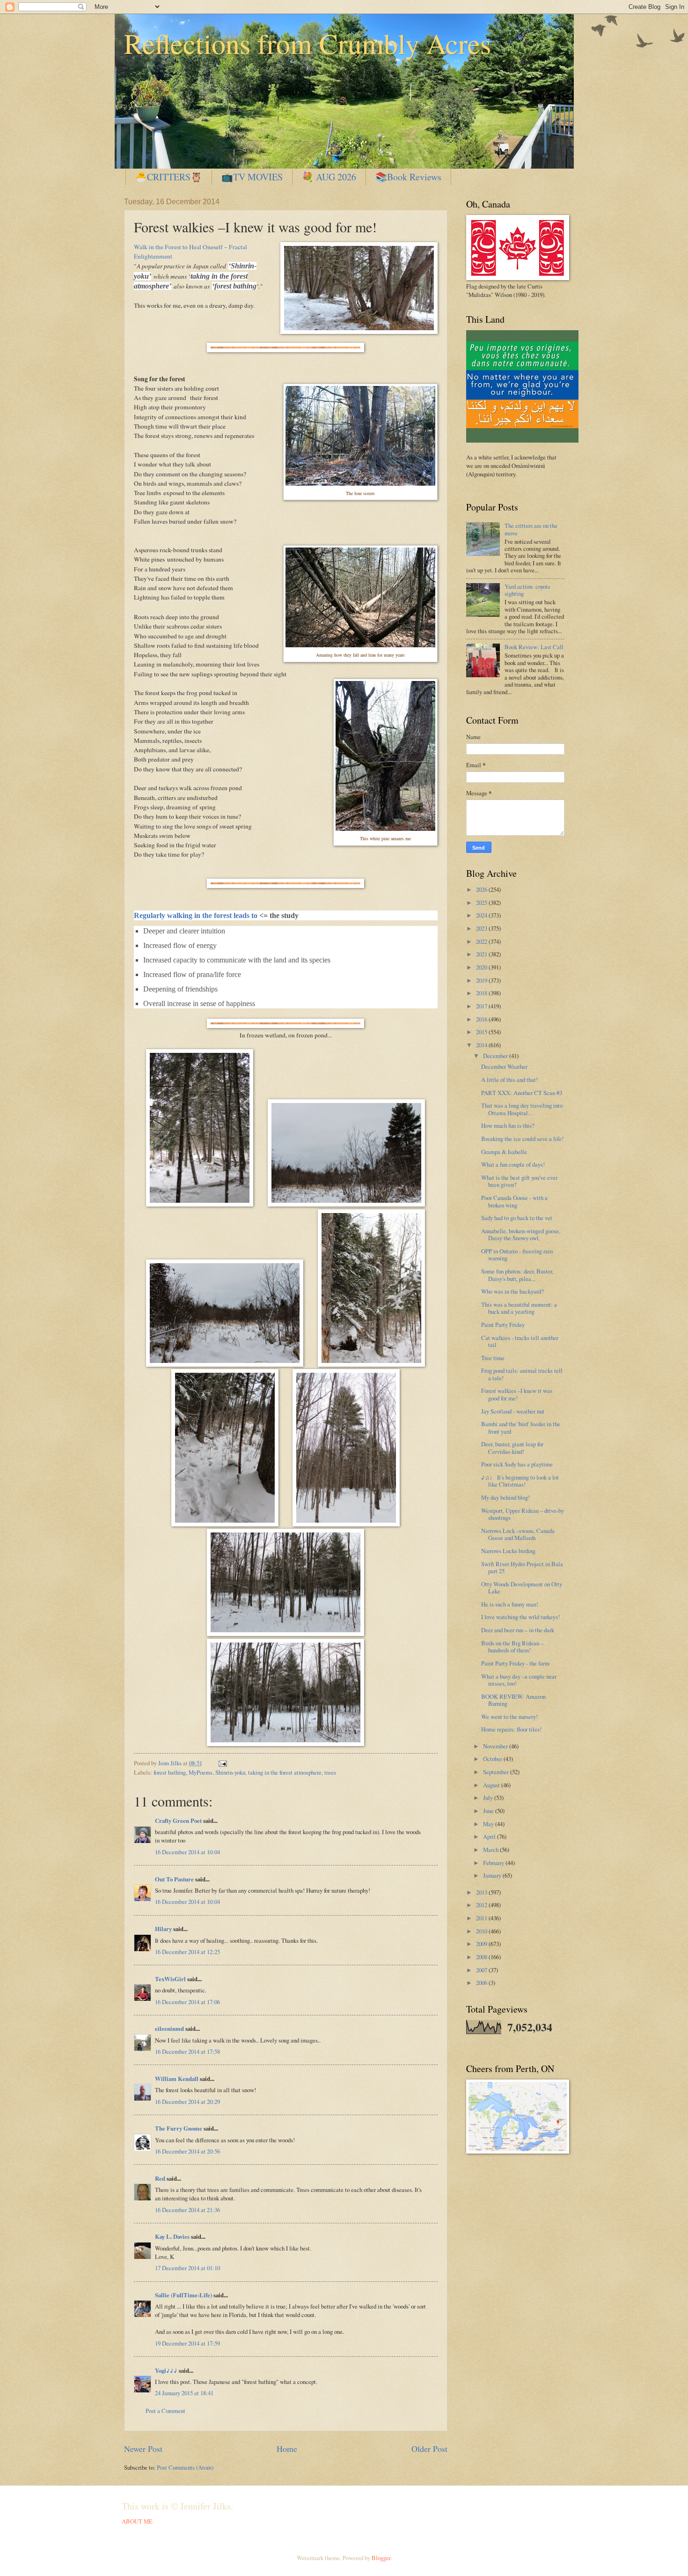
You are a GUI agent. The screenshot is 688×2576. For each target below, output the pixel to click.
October (493, 1759)
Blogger (381, 2558)
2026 (482, 889)
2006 (482, 1983)
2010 (482, 1931)
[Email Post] (222, 1763)
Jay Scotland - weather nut (513, 1411)
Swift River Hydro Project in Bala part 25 (522, 1567)
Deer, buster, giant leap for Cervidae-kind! (512, 1447)
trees (330, 1772)
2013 (482, 1892)
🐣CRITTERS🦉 (169, 177)
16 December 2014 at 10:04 (187, 1852)
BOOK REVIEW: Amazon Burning (513, 1700)
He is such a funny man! (510, 1604)
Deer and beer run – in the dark (518, 1630)
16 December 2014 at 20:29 (187, 2102)
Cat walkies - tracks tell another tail (520, 1341)
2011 (482, 1918)
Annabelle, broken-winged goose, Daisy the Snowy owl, (521, 1234)
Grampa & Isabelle (504, 1152)
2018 (482, 993)
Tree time (493, 1358)
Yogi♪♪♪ (166, 2370)
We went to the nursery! (509, 1717)
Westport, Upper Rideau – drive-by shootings (523, 1514)
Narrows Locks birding (508, 1551)
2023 (482, 928)
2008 (482, 1957)
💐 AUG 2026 (329, 177)
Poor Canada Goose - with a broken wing (514, 1201)
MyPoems (201, 1772)
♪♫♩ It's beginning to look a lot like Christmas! (520, 1481)
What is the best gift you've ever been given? (519, 1181)
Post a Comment (165, 2411)
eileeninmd (169, 2028)
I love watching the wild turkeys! (520, 1617)
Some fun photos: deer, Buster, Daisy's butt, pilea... (517, 1275)
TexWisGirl (170, 1979)
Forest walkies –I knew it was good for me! (517, 1394)
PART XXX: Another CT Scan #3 (522, 1093)
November (496, 1746)
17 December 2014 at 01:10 (187, 2268)
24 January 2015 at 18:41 (184, 2393)
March (491, 1850)
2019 (482, 980)
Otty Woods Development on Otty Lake (522, 1588)
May (489, 1824)
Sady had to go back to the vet (517, 1218)
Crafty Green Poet (178, 1821)
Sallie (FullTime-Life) (183, 2295)
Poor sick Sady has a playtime (517, 1464)
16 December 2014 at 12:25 (187, 1952)
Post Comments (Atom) (185, 2467)
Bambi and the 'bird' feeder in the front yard (521, 1427)
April (490, 1836)
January (493, 1875)
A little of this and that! (509, 1080)
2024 (482, 915)
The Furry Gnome (179, 2128)
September (497, 1772)
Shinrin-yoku (230, 1772)
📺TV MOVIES (252, 177)
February (494, 1863)
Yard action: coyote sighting (527, 590)
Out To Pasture (174, 1879)
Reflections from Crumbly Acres (307, 43)
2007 (482, 1970)
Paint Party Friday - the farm (515, 1663)
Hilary (163, 1929)
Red (160, 2178)
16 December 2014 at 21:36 (187, 2210)
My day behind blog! (505, 1497)
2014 (482, 1045)
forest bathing (170, 1772)
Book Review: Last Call (534, 647)
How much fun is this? (508, 1125)
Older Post (429, 2449)
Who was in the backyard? (512, 1291)
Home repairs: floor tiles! (511, 1729)
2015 (482, 1032)
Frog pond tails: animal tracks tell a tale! (522, 1374)
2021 (482, 954)
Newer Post (143, 2449)
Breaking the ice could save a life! (522, 1139)
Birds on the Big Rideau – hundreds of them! (512, 1647)
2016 (482, 1019)
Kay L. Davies (172, 2236)
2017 (482, 1006)
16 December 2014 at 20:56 (187, 2151)
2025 (482, 903)
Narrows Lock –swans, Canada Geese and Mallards (518, 1534)
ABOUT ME (137, 2521)
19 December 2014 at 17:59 (187, 2343)
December (496, 1056)
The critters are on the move (531, 529)
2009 (482, 1944)
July (489, 1798)
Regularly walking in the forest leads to (196, 915)
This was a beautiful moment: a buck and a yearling (519, 1308)
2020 (482, 967)
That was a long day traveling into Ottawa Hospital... (522, 1109)
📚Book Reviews (408, 177)
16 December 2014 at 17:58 (187, 2051)
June (489, 1811)
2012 (482, 1905)
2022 (482, 941)
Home (287, 2449)
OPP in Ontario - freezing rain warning (517, 1255)
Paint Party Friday (503, 1325)
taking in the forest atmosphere (285, 1772)
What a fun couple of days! (513, 1164)
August (492, 1785)
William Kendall (177, 2079)
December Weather (504, 1066)
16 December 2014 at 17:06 (187, 2002)
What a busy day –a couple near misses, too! (519, 1680)
